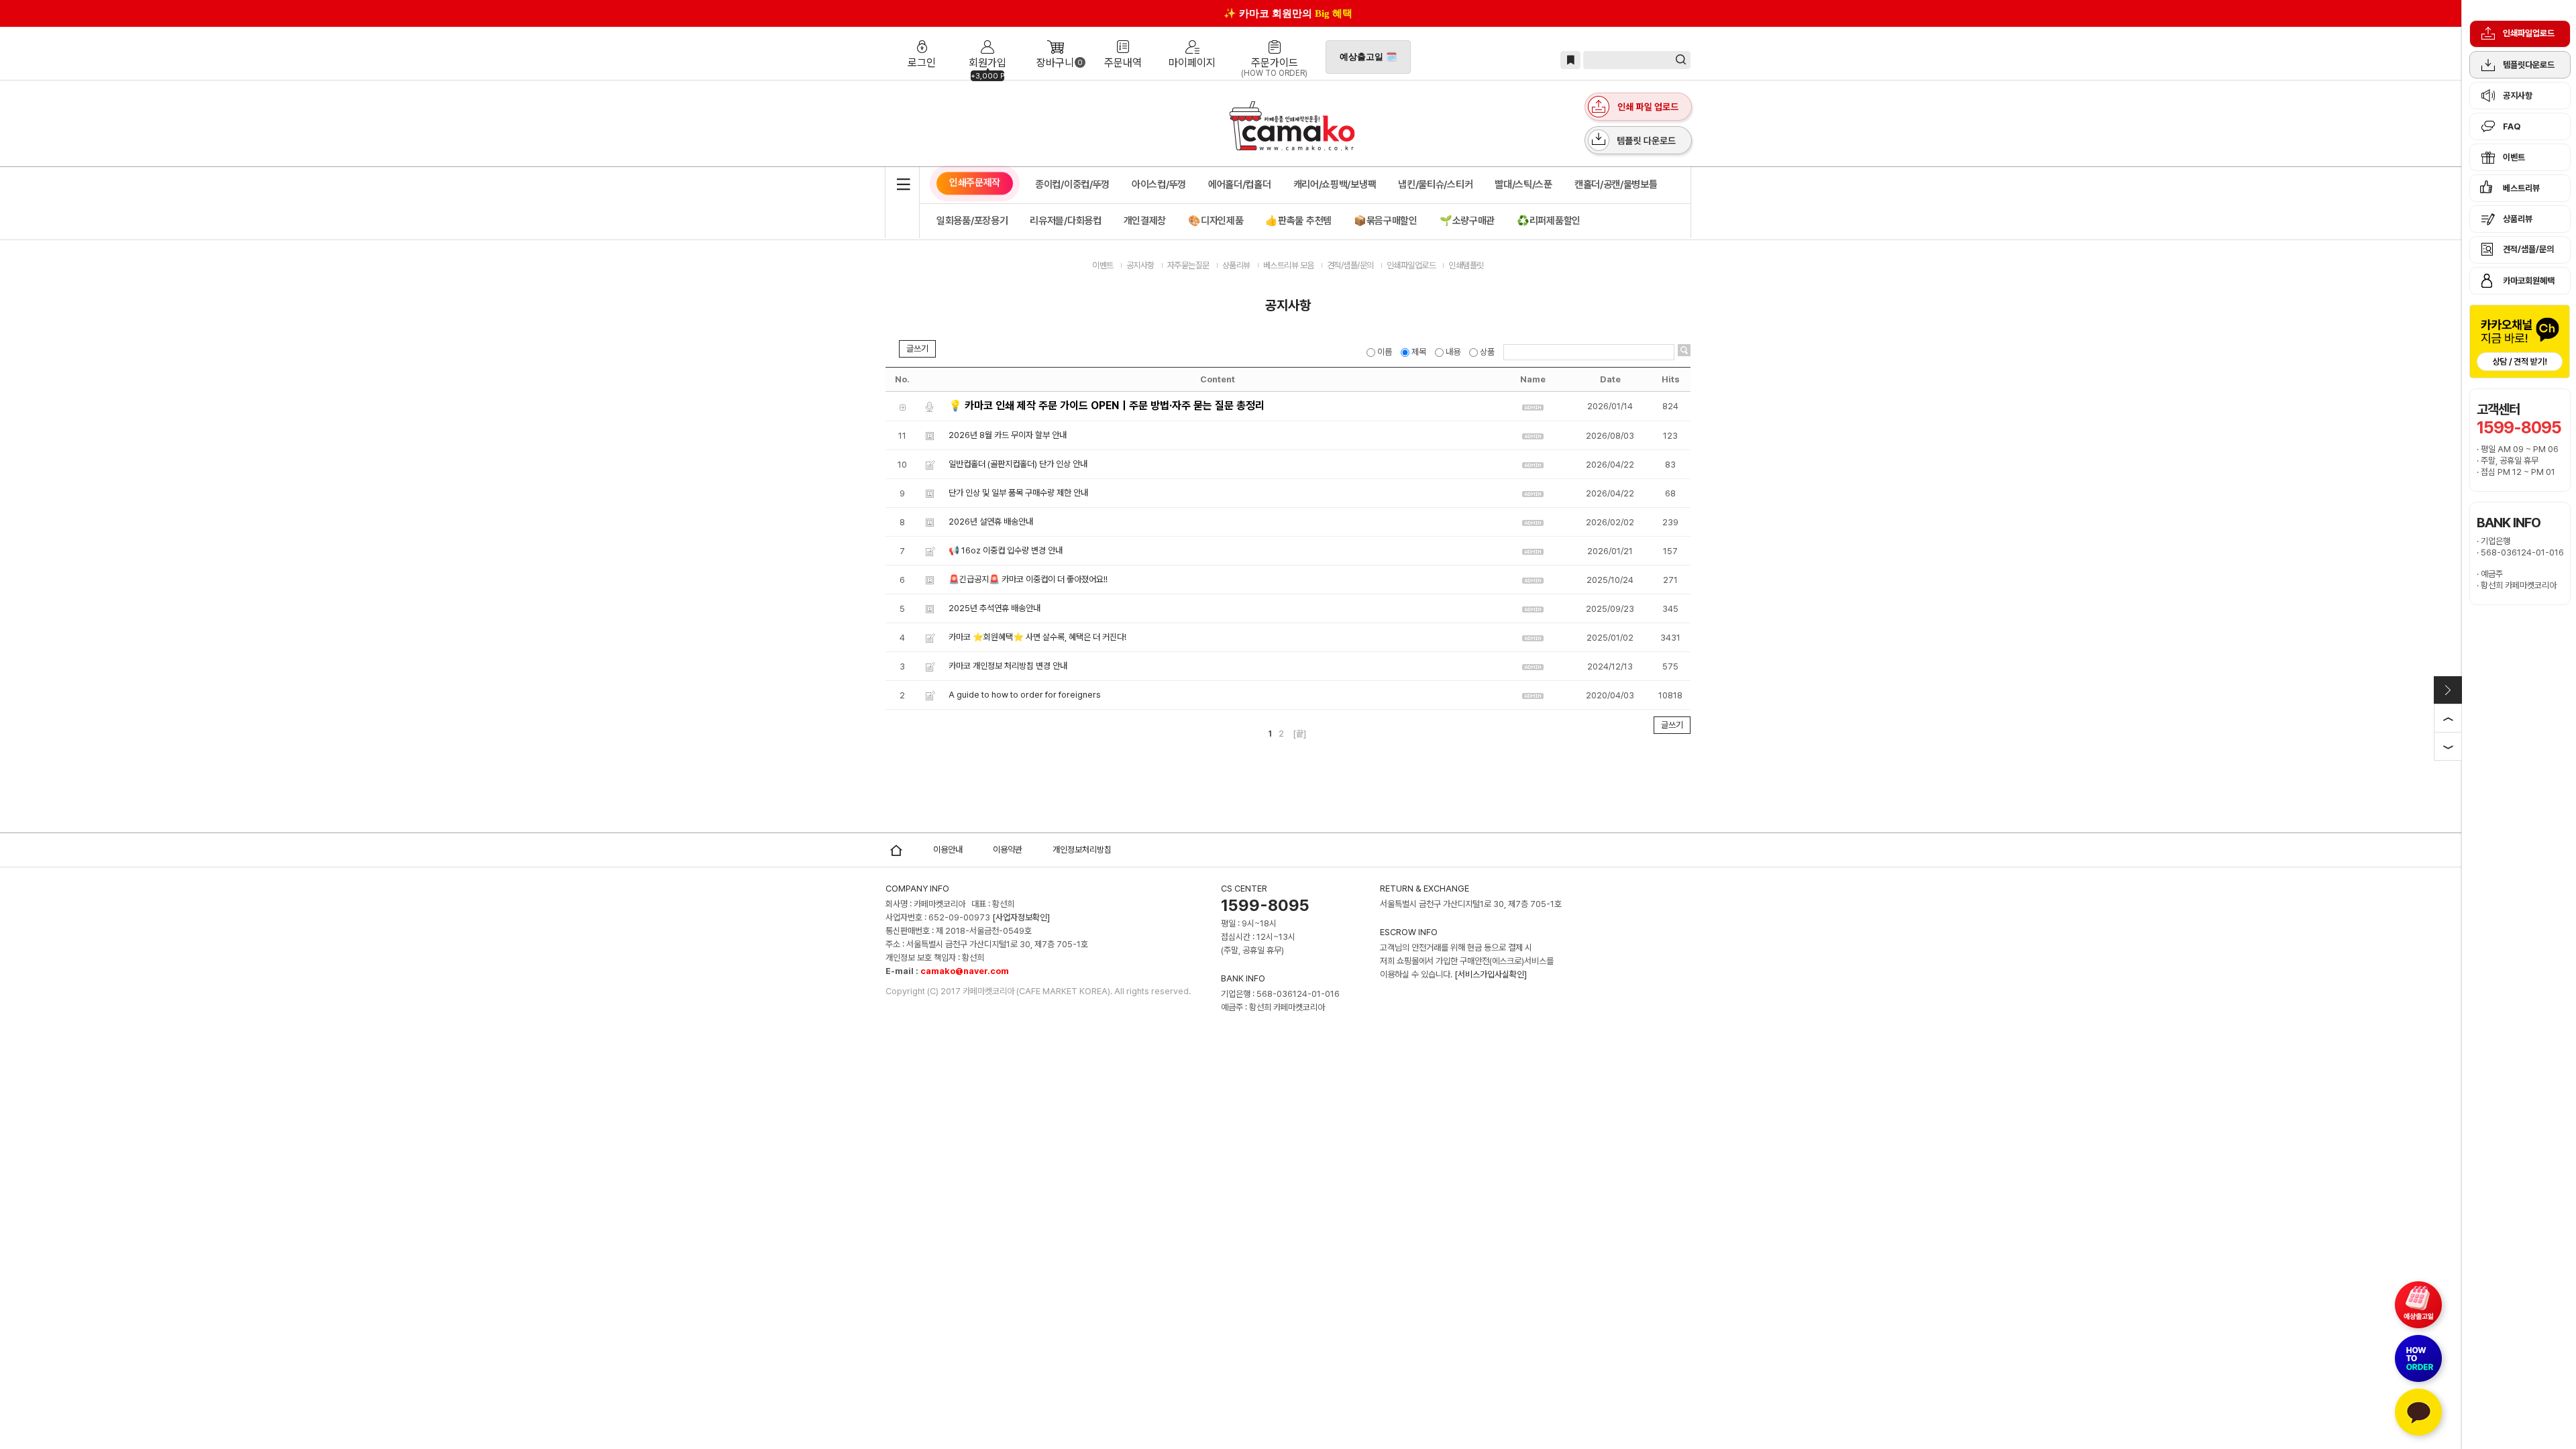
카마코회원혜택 (2529, 281)
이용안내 (948, 850)
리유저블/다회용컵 (1065, 221)
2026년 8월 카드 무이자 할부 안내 (1008, 435)
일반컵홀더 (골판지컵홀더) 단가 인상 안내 (1018, 464)
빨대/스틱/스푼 (1523, 184)
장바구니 (1055, 36)
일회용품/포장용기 (972, 221)
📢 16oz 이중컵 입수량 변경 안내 (1006, 550)
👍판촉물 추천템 (1298, 221)
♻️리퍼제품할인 (1549, 221)
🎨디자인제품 (1216, 221)
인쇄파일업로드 (2529, 33)
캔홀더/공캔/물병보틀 (1616, 184)
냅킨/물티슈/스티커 (1435, 184)
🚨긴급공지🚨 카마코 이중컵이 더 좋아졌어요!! (1028, 579)
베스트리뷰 (2521, 188)
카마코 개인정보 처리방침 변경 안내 (1008, 666)
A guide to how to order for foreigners (1025, 695)
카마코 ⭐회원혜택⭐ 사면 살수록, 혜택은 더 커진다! (1037, 637)
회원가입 (987, 36)
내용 (1453, 352)
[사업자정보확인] (1021, 917)
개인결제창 (1145, 221)
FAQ (2512, 126)
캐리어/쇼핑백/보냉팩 (1335, 184)
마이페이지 (1192, 36)
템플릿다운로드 (2529, 65)
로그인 (924, 36)
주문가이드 (1274, 36)
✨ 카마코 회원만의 (1288, 13)
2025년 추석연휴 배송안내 (995, 608)
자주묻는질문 (1188, 265)
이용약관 (1008, 850)
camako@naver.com (965, 971)
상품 (1487, 352)
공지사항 (2518, 96)
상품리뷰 (2518, 219)
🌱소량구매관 (1467, 221)
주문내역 (1123, 36)
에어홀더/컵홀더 (1240, 184)
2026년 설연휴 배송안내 (991, 522)
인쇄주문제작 (975, 182)
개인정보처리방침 (1082, 850)
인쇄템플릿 (1466, 265)
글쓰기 (917, 348)
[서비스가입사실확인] (1491, 974)
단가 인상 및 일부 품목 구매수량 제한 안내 (1018, 493)
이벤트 (2514, 157)
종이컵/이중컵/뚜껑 (1072, 184)
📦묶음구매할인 (1386, 221)
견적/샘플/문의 (2528, 249)
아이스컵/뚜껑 (1159, 184)
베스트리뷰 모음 (1289, 265)
